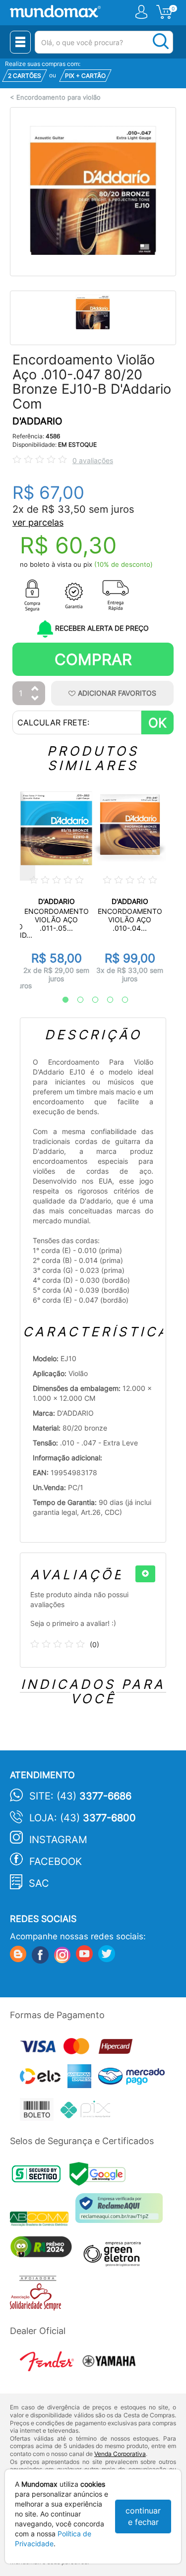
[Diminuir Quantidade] (35, 699)
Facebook (56, 1861)
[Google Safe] (100, 2177)
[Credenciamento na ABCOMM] (43, 2220)
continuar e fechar (143, 2516)
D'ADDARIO (37, 421)
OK (157, 723)
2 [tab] (75, 1000)
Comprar (93, 659)
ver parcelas (38, 522)
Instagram (58, 1840)
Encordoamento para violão (59, 97)
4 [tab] (105, 1000)
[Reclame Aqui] (122, 2212)
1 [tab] (61, 1000)
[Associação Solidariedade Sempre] (38, 2296)
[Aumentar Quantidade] (35, 689)
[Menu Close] (20, 42)
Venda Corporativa (120, 2454)
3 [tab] (90, 1000)
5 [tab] (120, 1000)
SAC (39, 1883)
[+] (145, 1574)
